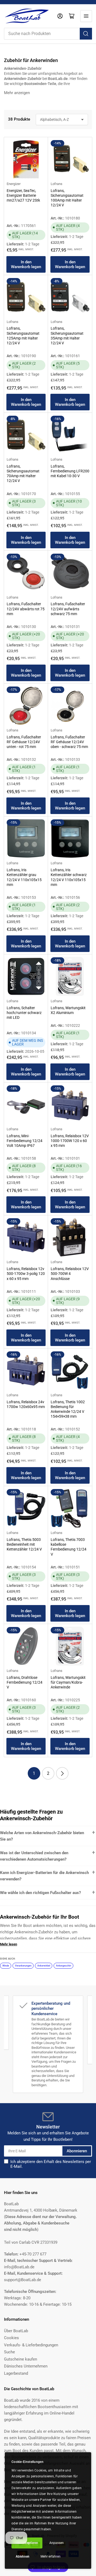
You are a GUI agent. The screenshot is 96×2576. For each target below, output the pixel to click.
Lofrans (57, 184)
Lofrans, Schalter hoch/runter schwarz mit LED (24, 1013)
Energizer (14, 184)
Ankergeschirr (64, 1966)
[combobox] (48, 34)
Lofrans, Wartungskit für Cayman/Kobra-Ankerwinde (68, 1682)
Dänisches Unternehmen (26, 2366)
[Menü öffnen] (86, 16)
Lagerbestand (16, 2373)
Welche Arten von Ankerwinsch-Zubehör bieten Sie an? (42, 1836)
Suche (9, 2352)
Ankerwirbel (44, 1966)
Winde (6, 1966)
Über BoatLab (16, 2331)
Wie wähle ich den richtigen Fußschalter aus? (40, 1893)
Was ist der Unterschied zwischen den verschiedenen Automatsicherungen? (34, 1856)
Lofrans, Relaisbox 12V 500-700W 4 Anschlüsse (70, 1274)
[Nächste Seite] (62, 1773)
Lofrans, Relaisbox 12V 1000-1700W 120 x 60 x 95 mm (70, 1141)
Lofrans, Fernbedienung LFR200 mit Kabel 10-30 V (70, 471)
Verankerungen (23, 1966)
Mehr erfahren (51, 2556)
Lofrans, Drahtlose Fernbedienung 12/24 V (25, 1682)
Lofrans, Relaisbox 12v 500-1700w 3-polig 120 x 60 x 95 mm (26, 1274)
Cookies (11, 2338)
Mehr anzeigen (17, 93)
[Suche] (86, 34)
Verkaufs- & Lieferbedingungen (31, 2345)
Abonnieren (77, 2151)
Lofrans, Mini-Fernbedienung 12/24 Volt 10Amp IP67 (25, 1141)
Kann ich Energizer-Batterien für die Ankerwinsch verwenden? (44, 1876)
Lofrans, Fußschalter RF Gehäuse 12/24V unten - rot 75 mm (24, 742)
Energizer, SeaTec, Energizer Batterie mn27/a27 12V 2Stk (23, 195)
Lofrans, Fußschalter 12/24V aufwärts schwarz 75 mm (68, 609)
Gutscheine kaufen (21, 2359)
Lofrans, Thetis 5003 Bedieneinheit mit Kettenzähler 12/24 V (24, 1544)
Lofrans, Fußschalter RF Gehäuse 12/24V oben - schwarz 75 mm (69, 742)
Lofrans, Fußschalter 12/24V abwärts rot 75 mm (26, 609)
